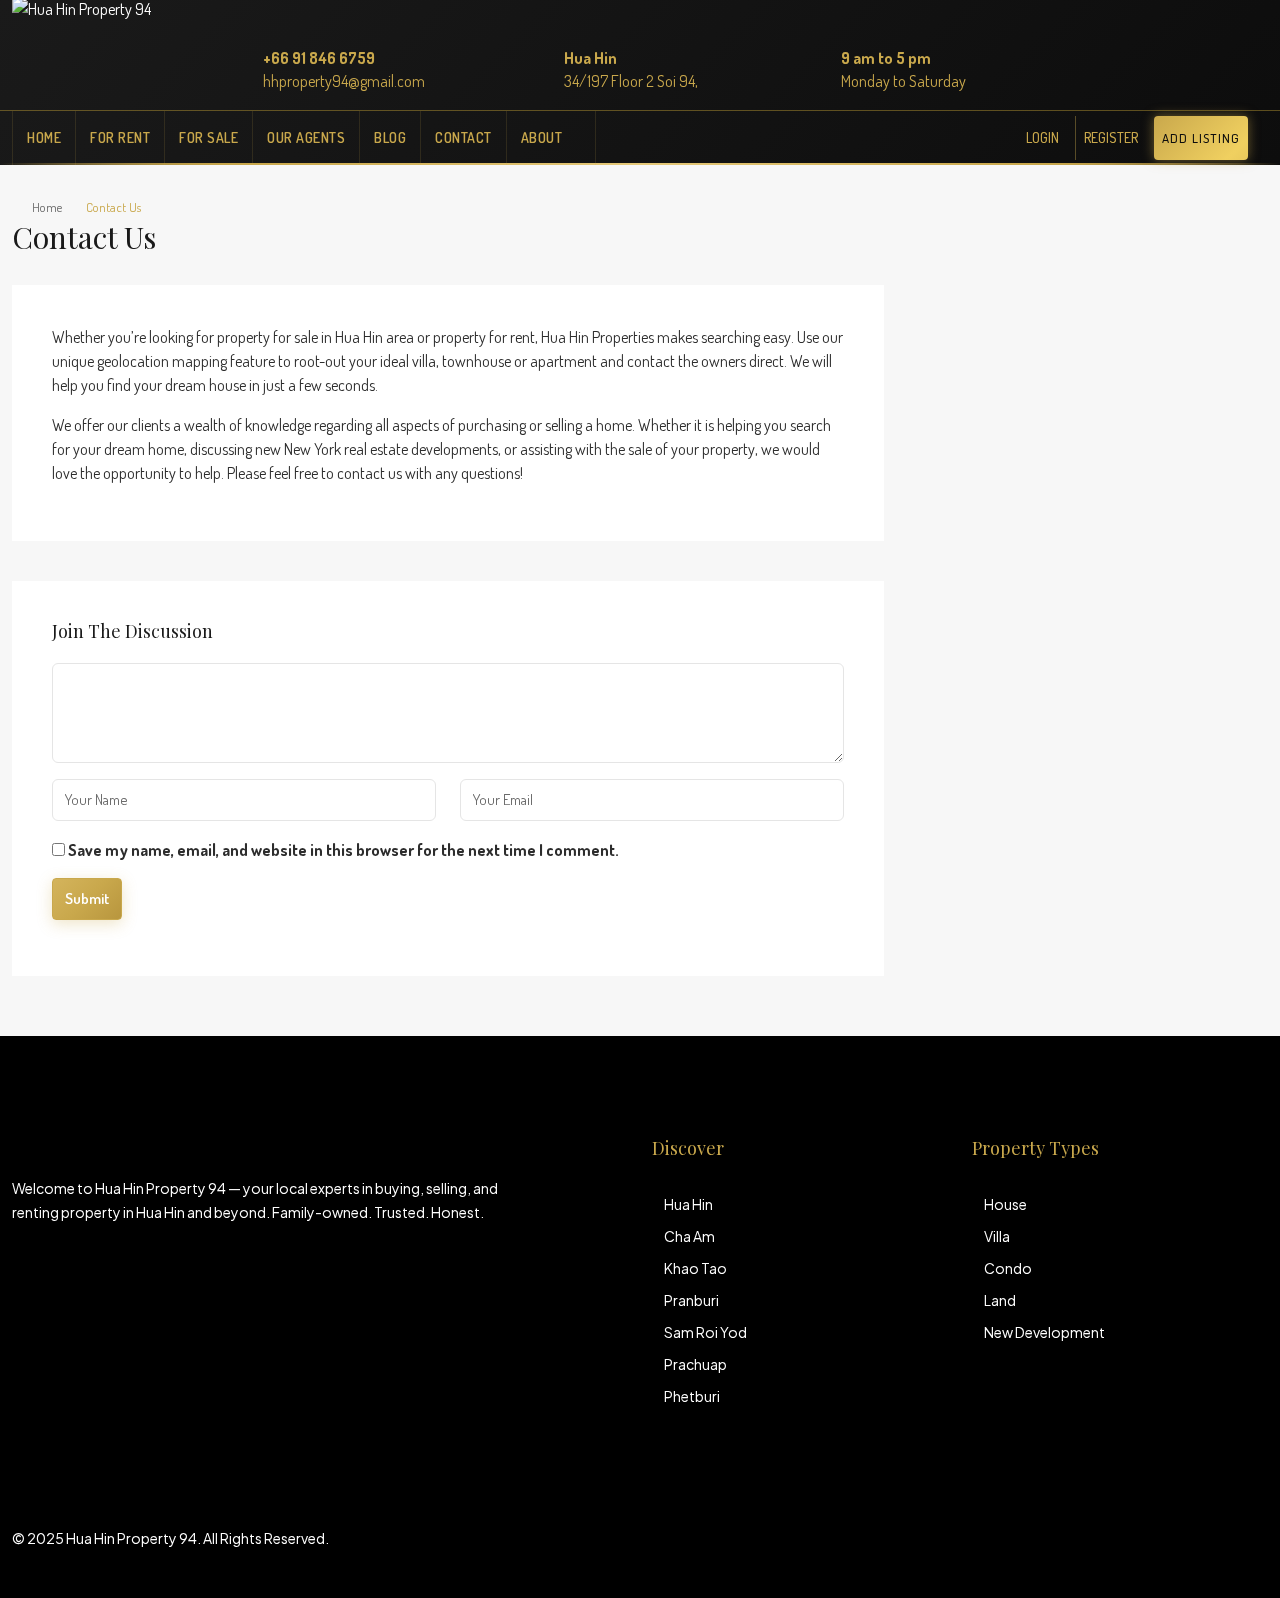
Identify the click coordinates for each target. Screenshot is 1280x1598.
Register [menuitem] (1111, 137)
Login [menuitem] (1042, 137)
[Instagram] (1215, 1550)
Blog (390, 137)
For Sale (208, 137)
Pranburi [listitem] (691, 1300)
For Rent (120, 137)
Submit (87, 898)
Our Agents (306, 137)
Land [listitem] (1000, 1300)
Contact (463, 137)
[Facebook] (1180, 1550)
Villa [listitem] (997, 1236)
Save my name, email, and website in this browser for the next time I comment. (343, 850)
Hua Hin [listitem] (688, 1204)
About (542, 137)
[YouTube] (1250, 1550)
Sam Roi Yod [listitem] (705, 1332)
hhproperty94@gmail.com (344, 81)
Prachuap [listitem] (695, 1364)
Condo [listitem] (1008, 1268)
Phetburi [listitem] (692, 1396)
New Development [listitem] (1044, 1332)
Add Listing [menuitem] (1201, 138)
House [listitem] (1005, 1204)
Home (44, 137)
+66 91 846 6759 (319, 58)
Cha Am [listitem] (689, 1236)
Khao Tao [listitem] (695, 1268)
